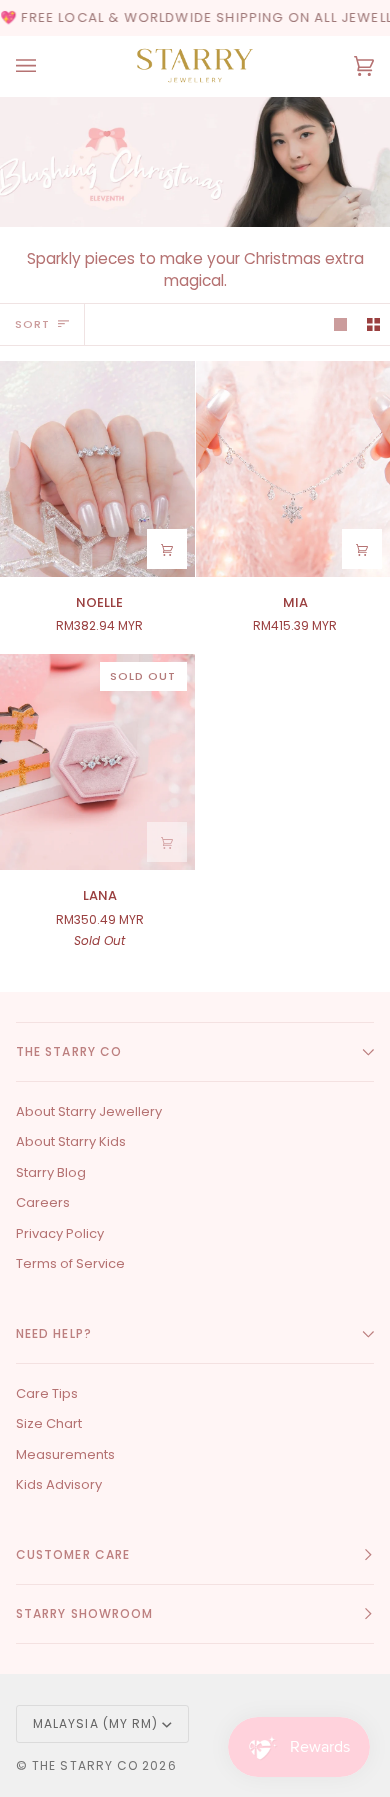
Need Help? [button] (54, 1333)
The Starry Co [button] (69, 1051)
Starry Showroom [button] (84, 1613)
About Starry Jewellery (89, 1111)
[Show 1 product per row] (340, 324)
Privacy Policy (60, 1233)
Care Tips (47, 1393)
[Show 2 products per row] (373, 324)
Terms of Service (70, 1263)
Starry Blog (51, 1172)
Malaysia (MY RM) (95, 1723)
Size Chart (49, 1423)
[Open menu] (46, 66)
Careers (43, 1202)
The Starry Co (85, 1765)
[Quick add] (167, 549)
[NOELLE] (97, 469)
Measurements (65, 1454)
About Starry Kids (71, 1141)
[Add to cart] (362, 549)
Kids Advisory (59, 1484)
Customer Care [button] (73, 1554)
